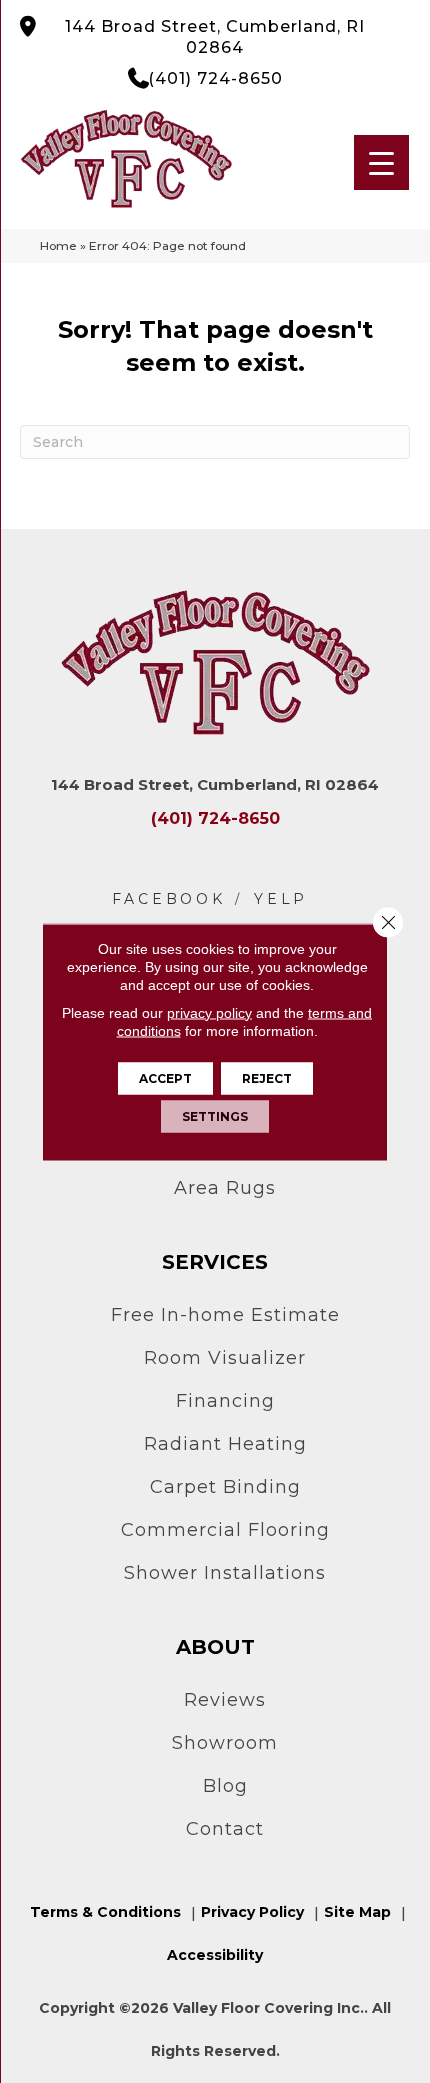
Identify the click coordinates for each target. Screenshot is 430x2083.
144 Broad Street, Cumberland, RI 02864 (215, 37)
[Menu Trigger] (381, 162)
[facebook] (169, 899)
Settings (215, 1115)
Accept (165, 1077)
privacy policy (209, 1012)
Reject (267, 1077)
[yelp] (281, 899)
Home (58, 245)
